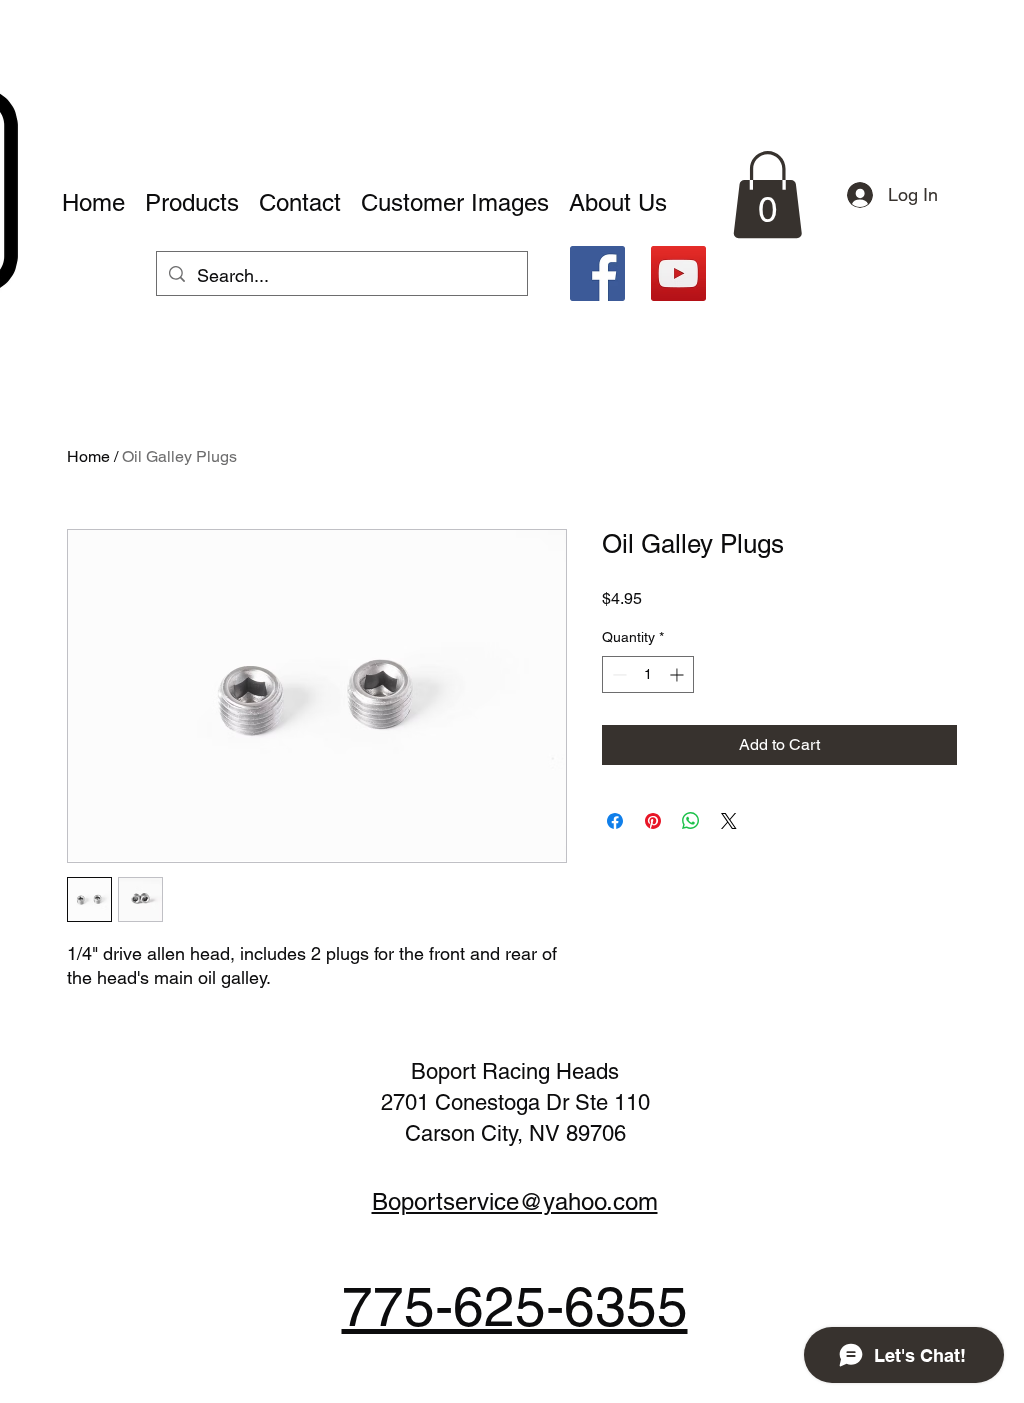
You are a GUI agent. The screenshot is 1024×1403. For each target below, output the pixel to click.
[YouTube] (678, 273)
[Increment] (678, 674)
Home (88, 456)
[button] (767, 194)
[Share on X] (729, 821)
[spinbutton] (648, 674)
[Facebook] (597, 273)
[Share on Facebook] (615, 821)
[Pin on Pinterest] (653, 821)
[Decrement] (617, 674)
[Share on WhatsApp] (691, 821)
